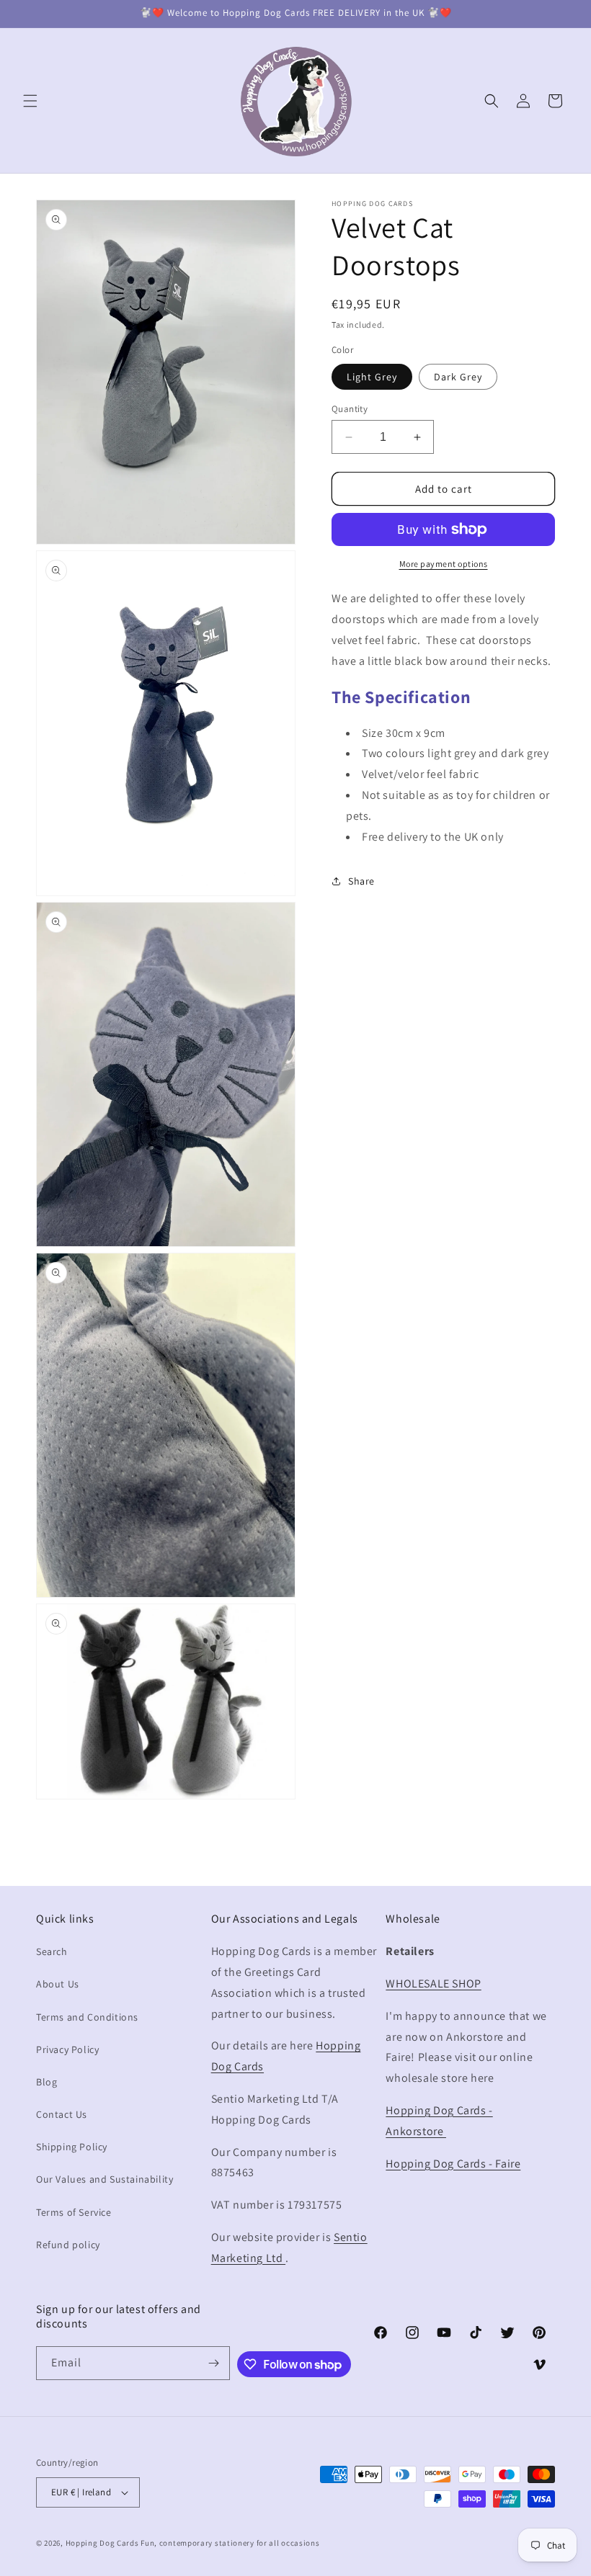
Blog (46, 2082)
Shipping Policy (72, 2147)
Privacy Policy (67, 2049)
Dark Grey (458, 377)
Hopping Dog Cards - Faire (453, 2164)
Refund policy (68, 2245)
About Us (58, 1984)
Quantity (350, 409)
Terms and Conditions (87, 2017)
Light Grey (372, 377)
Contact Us (62, 2114)
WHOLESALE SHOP (433, 1984)
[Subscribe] (213, 2363)
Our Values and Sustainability (105, 2179)
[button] (30, 101)
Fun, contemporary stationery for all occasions (230, 2543)
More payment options (444, 564)
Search (52, 1951)
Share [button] (361, 881)
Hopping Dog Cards (103, 2543)
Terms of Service (74, 2212)
